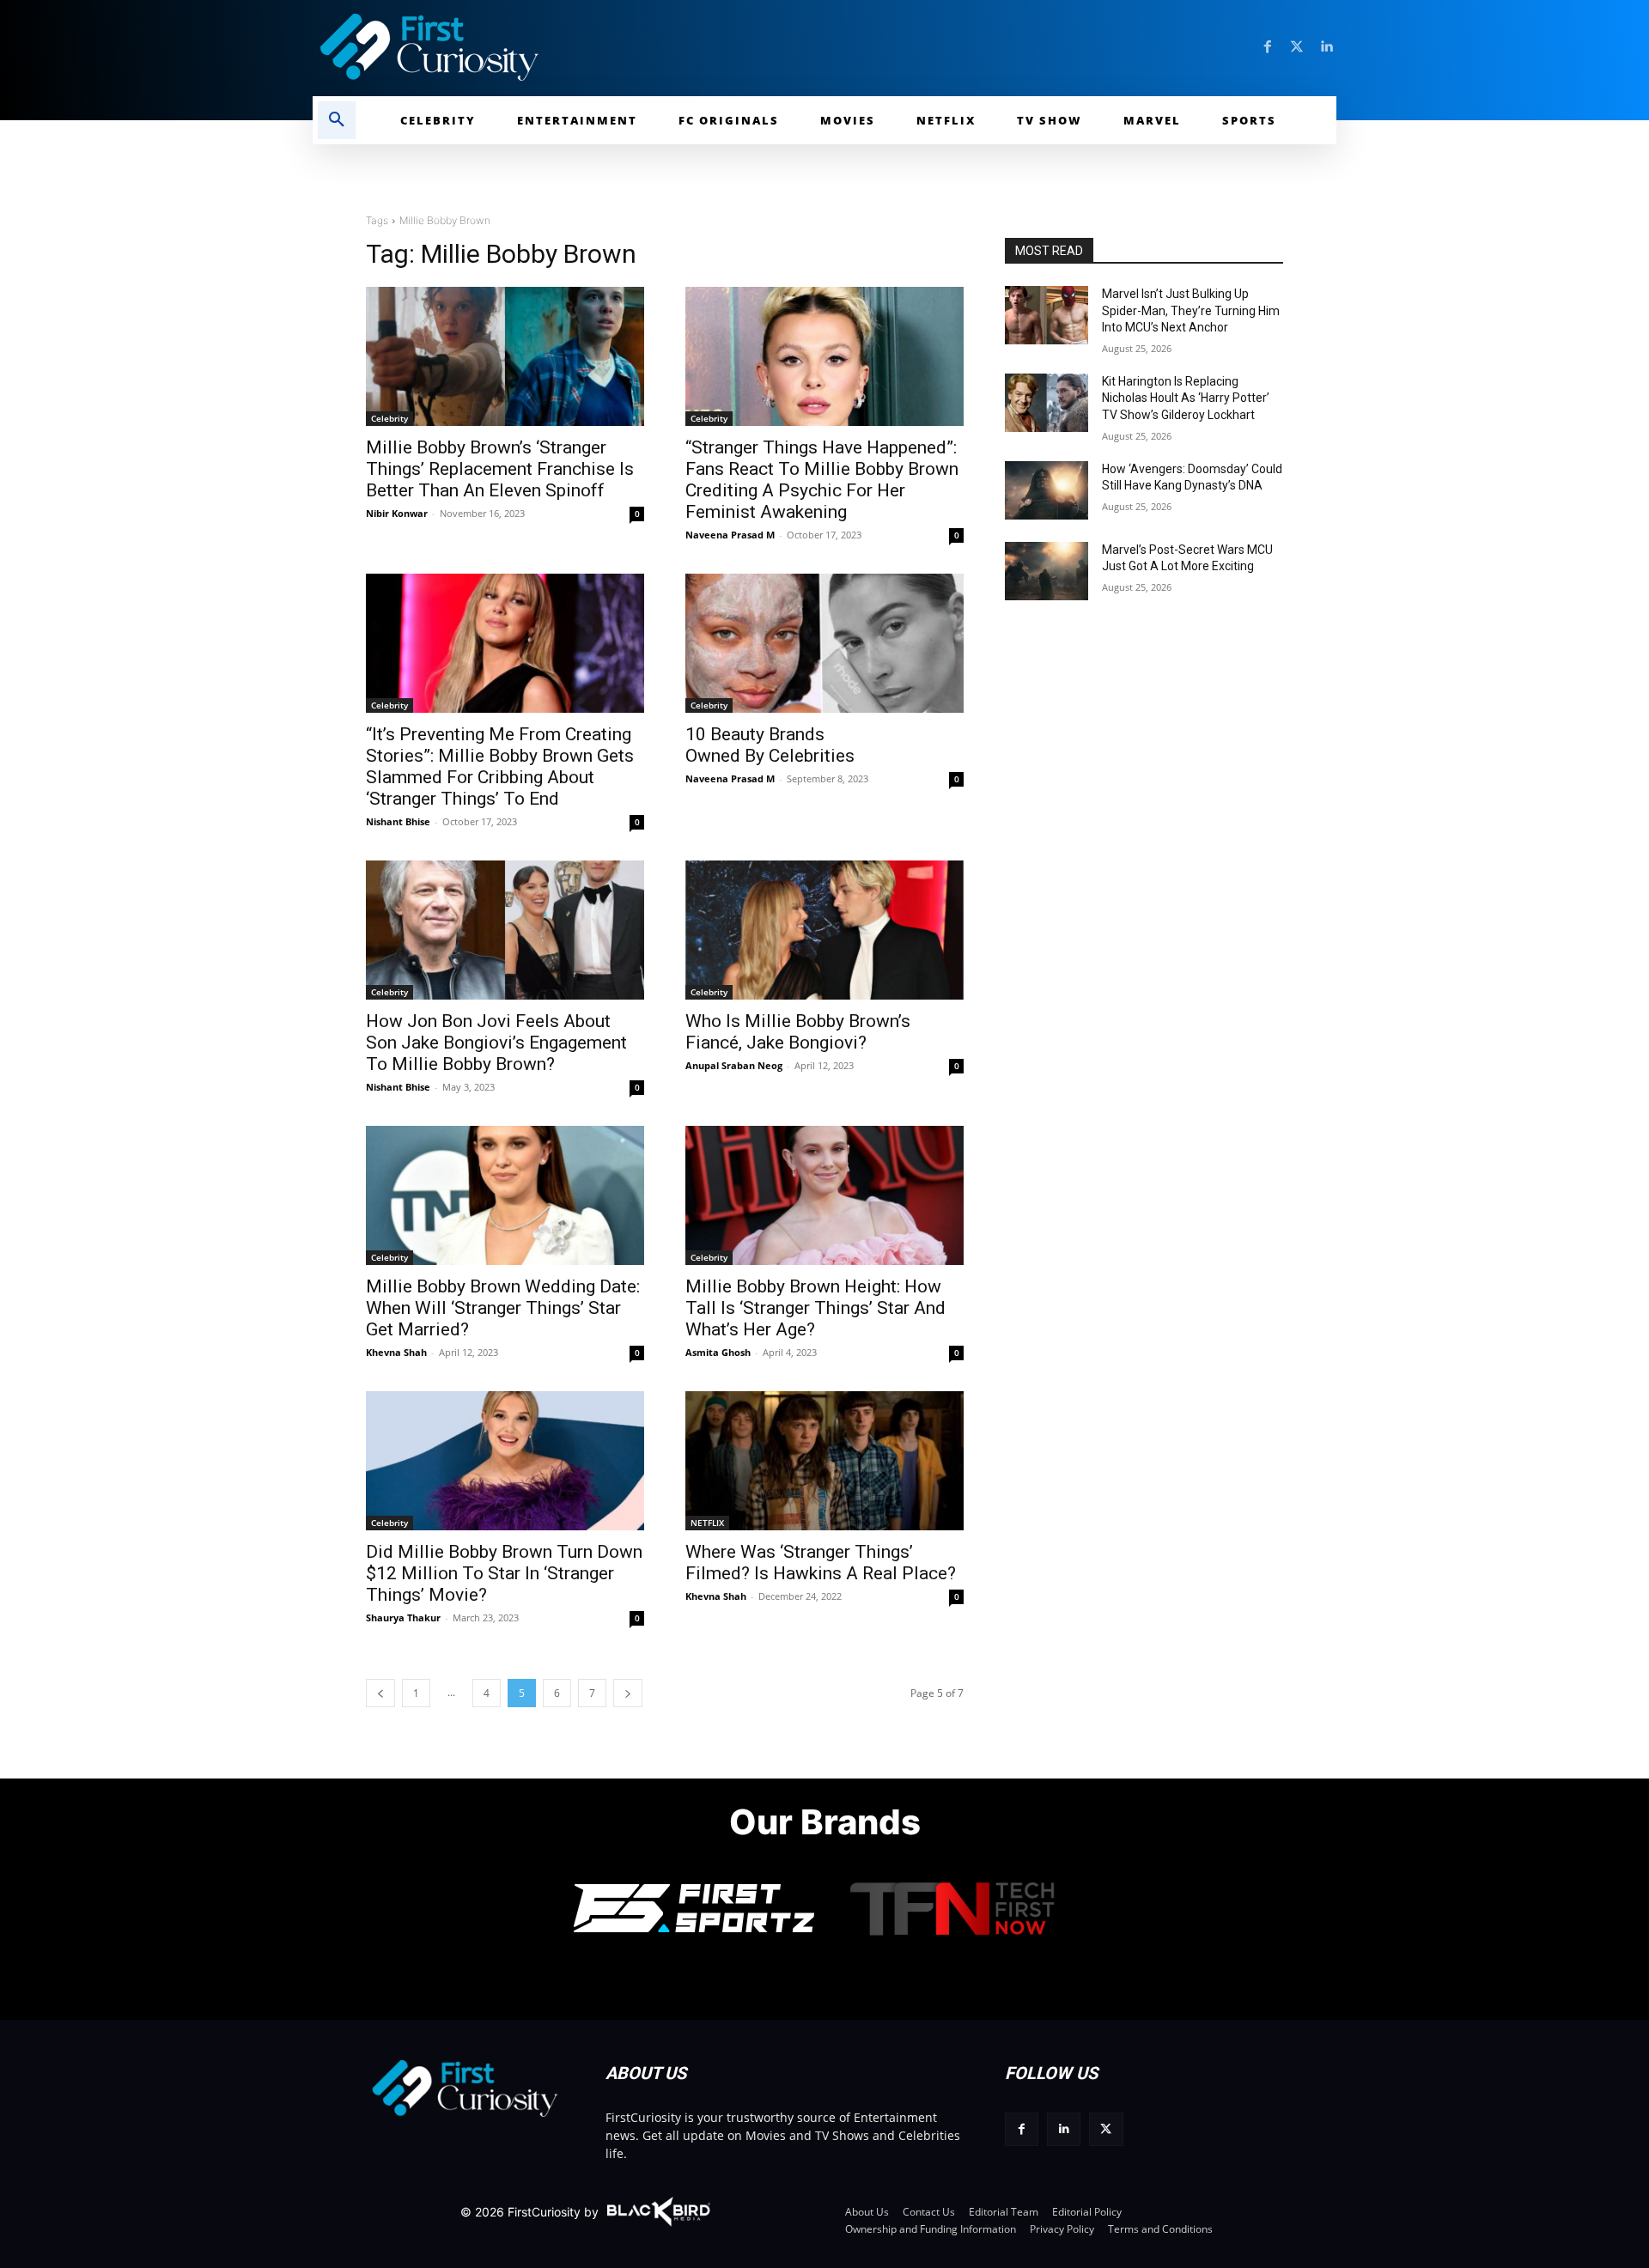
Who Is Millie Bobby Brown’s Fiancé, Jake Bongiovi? (798, 1032)
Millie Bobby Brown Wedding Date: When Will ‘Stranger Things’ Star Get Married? (503, 1308)
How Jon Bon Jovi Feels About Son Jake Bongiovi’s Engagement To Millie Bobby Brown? (496, 1043)
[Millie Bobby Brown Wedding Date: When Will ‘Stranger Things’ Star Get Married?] (505, 1195)
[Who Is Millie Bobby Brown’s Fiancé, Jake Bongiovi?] (824, 930)
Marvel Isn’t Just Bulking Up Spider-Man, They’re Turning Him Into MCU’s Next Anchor (1191, 310)
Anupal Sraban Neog (734, 1065)
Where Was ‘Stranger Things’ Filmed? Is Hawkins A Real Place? (821, 1563)
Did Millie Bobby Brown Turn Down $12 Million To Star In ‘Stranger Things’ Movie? (504, 1573)
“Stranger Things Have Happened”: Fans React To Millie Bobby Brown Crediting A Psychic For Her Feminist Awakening (822, 480)
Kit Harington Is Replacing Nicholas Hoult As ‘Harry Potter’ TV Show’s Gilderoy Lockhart (1186, 398)
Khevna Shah (396, 1352)
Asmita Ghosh (718, 1352)
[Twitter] (1297, 47)
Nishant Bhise (398, 821)
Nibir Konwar (397, 513)
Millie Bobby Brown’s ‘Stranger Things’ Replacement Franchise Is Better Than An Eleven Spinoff (500, 469)
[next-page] (628, 1693)
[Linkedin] (1326, 47)
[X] (1106, 2129)
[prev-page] (380, 1693)
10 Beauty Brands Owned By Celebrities (770, 745)
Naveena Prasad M (730, 535)
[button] (337, 120)
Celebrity (389, 418)
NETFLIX (707, 1523)
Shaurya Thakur (403, 1617)
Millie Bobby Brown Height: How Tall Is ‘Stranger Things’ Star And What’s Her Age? (815, 1308)
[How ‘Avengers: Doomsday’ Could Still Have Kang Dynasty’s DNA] (1047, 490)
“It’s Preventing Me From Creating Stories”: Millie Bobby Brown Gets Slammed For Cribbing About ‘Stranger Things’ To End (500, 766)
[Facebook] (1268, 47)
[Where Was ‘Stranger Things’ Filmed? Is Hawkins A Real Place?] (824, 1461)
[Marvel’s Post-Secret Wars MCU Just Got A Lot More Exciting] (1047, 571)
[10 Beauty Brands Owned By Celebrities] (824, 643)
